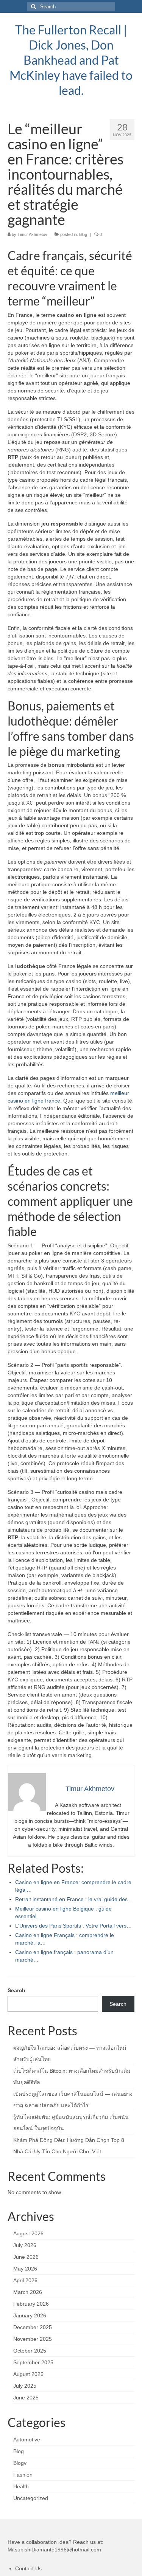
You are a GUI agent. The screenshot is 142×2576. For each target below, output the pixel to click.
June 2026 (26, 2257)
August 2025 (28, 2374)
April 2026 (25, 2280)
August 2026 (28, 2233)
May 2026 (25, 2269)
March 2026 (28, 2292)
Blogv (20, 2463)
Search (16, 1990)
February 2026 (31, 2304)
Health (21, 2486)
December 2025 (33, 2327)
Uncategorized (31, 2498)
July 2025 (25, 2386)
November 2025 (33, 2339)
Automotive (27, 2440)
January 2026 (30, 2315)
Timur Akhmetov (32, 234)
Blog (83, 234)
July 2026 (25, 2245)
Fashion (23, 2475)
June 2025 (26, 2398)
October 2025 (30, 2351)
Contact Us (28, 2568)
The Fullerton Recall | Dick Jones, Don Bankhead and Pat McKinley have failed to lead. (71, 60)
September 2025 (33, 2362)
